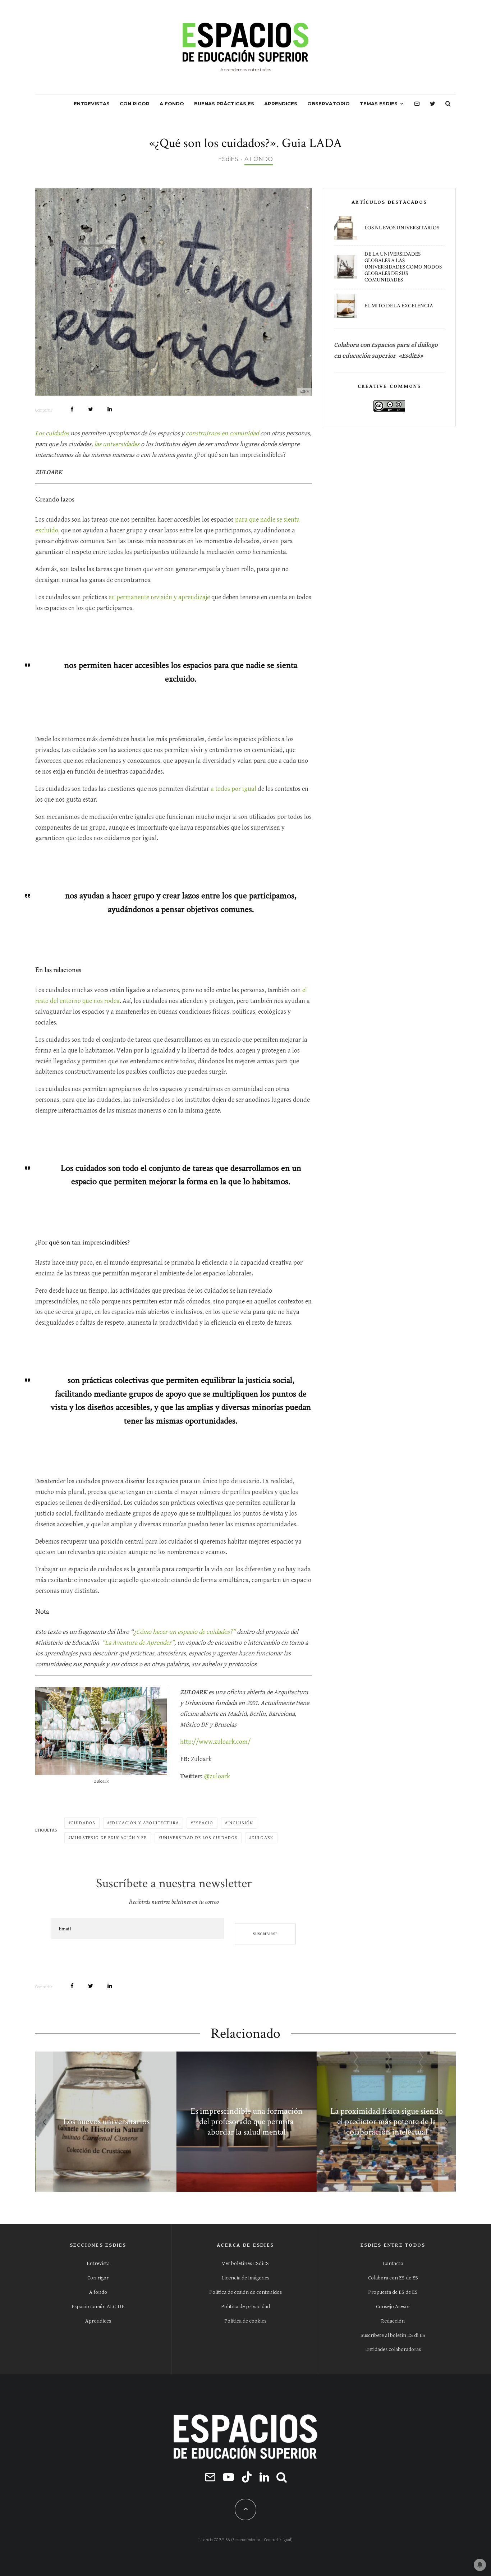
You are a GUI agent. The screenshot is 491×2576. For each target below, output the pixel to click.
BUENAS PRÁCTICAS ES (224, 104)
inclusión (240, 1823)
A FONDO (172, 104)
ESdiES (228, 159)
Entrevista (98, 2263)
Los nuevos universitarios (402, 228)
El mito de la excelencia (399, 306)
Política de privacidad (245, 2307)
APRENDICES (281, 104)
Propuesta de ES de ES (393, 2292)
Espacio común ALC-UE (98, 2307)
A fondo (98, 2292)
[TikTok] (247, 2477)
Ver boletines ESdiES (245, 2263)
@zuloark (217, 1776)
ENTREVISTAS (92, 104)
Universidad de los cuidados (199, 1838)
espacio (203, 1823)
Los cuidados (52, 433)
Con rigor (98, 2278)
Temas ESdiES (379, 104)
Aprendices (98, 2321)
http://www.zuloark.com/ (215, 1742)
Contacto (393, 2263)
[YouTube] (228, 2477)
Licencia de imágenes (245, 2278)
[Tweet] (91, 409)
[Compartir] (72, 409)
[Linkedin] (264, 2477)
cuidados (83, 1823)
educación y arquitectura (144, 1823)
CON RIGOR (135, 104)
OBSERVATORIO (329, 104)
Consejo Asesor (393, 2307)
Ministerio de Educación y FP (109, 1838)
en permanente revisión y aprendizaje (159, 597)
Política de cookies (245, 2321)
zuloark (262, 1838)
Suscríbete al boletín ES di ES (393, 2335)
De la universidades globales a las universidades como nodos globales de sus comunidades (403, 267)
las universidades (117, 444)
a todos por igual (233, 789)
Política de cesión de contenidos (245, 2292)
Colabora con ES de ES (393, 2278)
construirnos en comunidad (223, 433)
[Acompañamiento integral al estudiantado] (327, 2122)
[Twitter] (433, 104)
